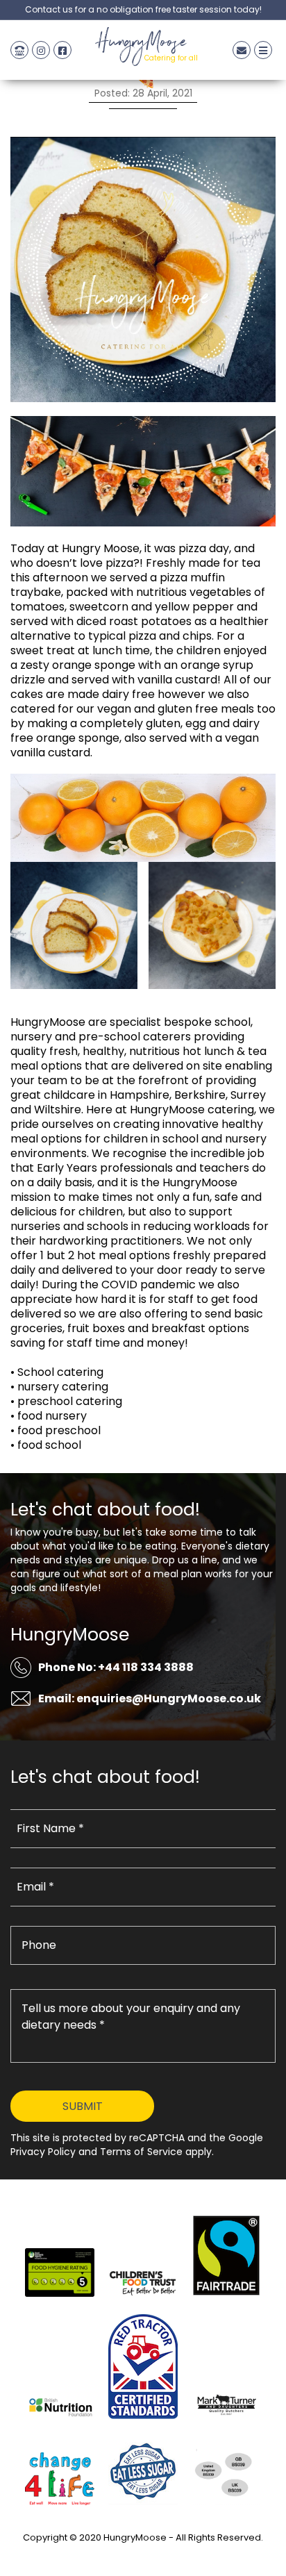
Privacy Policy (143, 2553)
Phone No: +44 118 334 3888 (116, 1667)
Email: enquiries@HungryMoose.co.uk (150, 1698)
